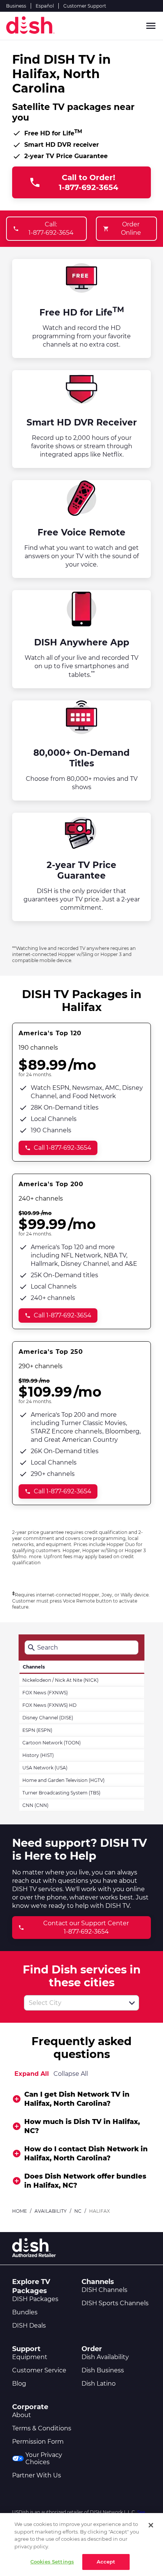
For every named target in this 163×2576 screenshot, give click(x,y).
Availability (51, 2211)
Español (45, 6)
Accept (106, 2562)
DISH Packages (35, 2299)
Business (16, 6)
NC (78, 2211)
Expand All (32, 2074)
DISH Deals (29, 2326)
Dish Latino (99, 2384)
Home (20, 2211)
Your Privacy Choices (44, 2458)
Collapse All (71, 2074)
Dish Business (103, 2370)
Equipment (30, 2357)
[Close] (151, 2525)
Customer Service (39, 2370)
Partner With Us (37, 2475)
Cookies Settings (52, 2562)
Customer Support (85, 6)
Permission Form (38, 2442)
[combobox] (73, 2003)
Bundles (25, 2312)
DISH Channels (104, 2290)
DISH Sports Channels (115, 2303)
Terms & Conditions (42, 2428)
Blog (19, 2384)
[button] (132, 2003)
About (22, 2415)
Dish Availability (105, 2357)
